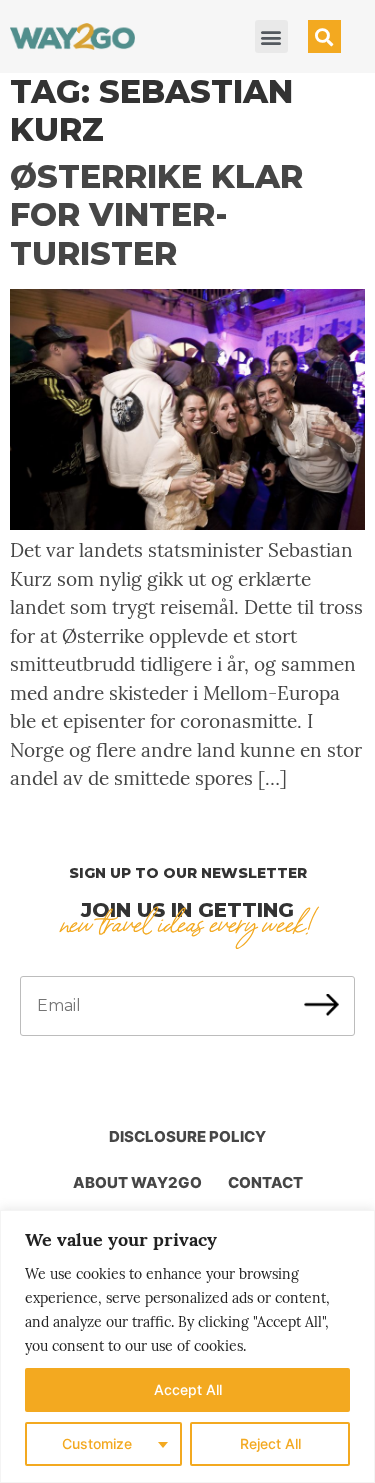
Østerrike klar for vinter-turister (156, 215)
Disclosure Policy (187, 1136)
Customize (97, 1443)
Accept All (188, 1389)
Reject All (270, 1443)
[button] (271, 36)
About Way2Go (137, 1182)
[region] (187, 1346)
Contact (265, 1182)
